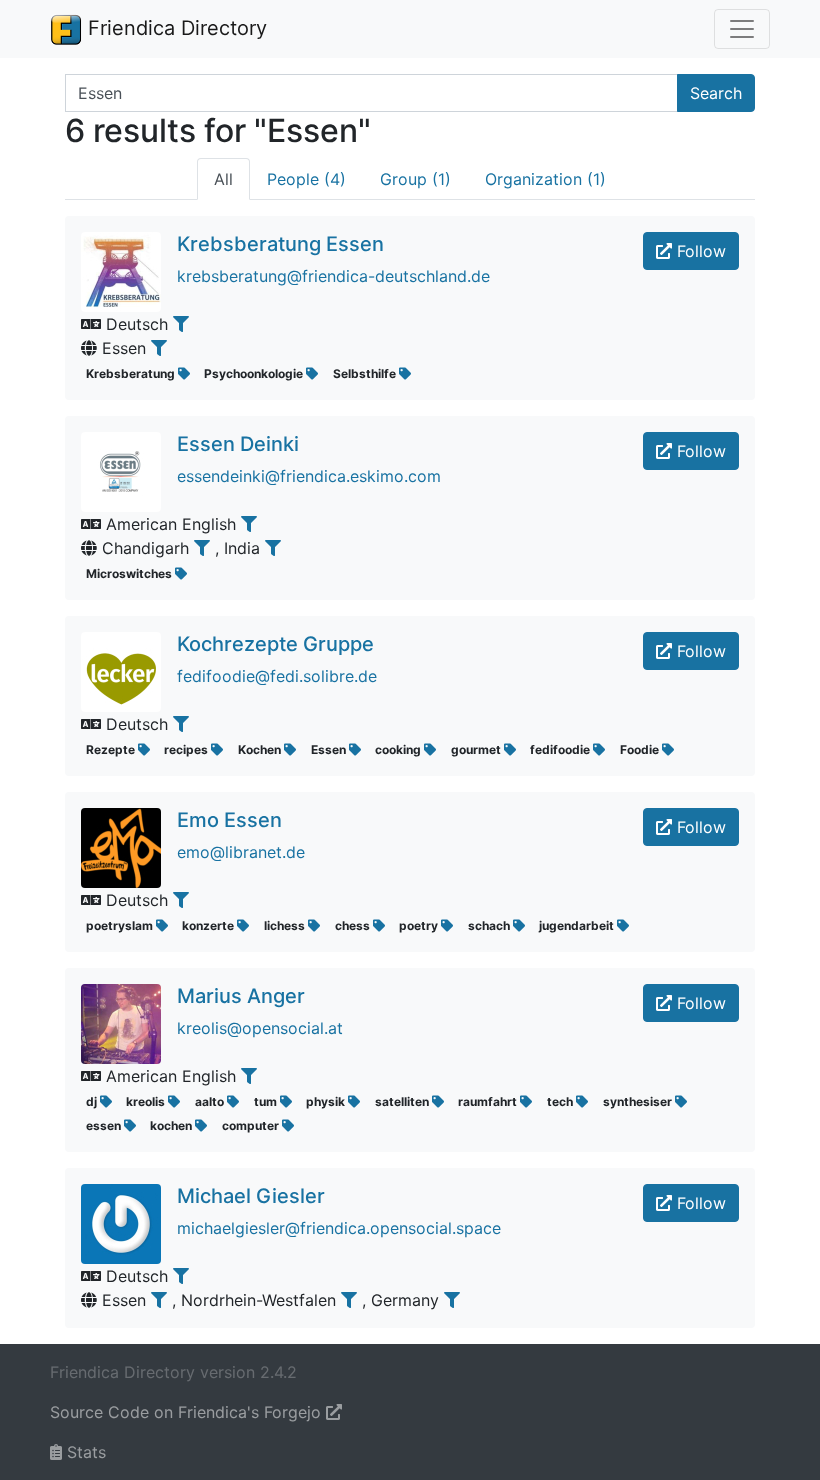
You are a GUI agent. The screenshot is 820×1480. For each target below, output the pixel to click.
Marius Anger (241, 996)
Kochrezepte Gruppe (275, 644)
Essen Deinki (238, 444)
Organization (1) (545, 179)
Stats (84, 1452)
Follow (699, 251)
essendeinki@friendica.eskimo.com (309, 476)
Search (716, 93)
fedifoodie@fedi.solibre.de (277, 676)
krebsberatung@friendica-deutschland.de (333, 276)
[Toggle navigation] (742, 29)
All (223, 179)
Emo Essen (229, 820)
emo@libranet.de (241, 852)
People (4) (306, 179)
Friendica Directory (174, 28)
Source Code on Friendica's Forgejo (188, 1412)
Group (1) (415, 179)
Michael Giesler (251, 1196)
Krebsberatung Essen (280, 244)
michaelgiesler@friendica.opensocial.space (339, 1228)
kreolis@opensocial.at (260, 1028)
